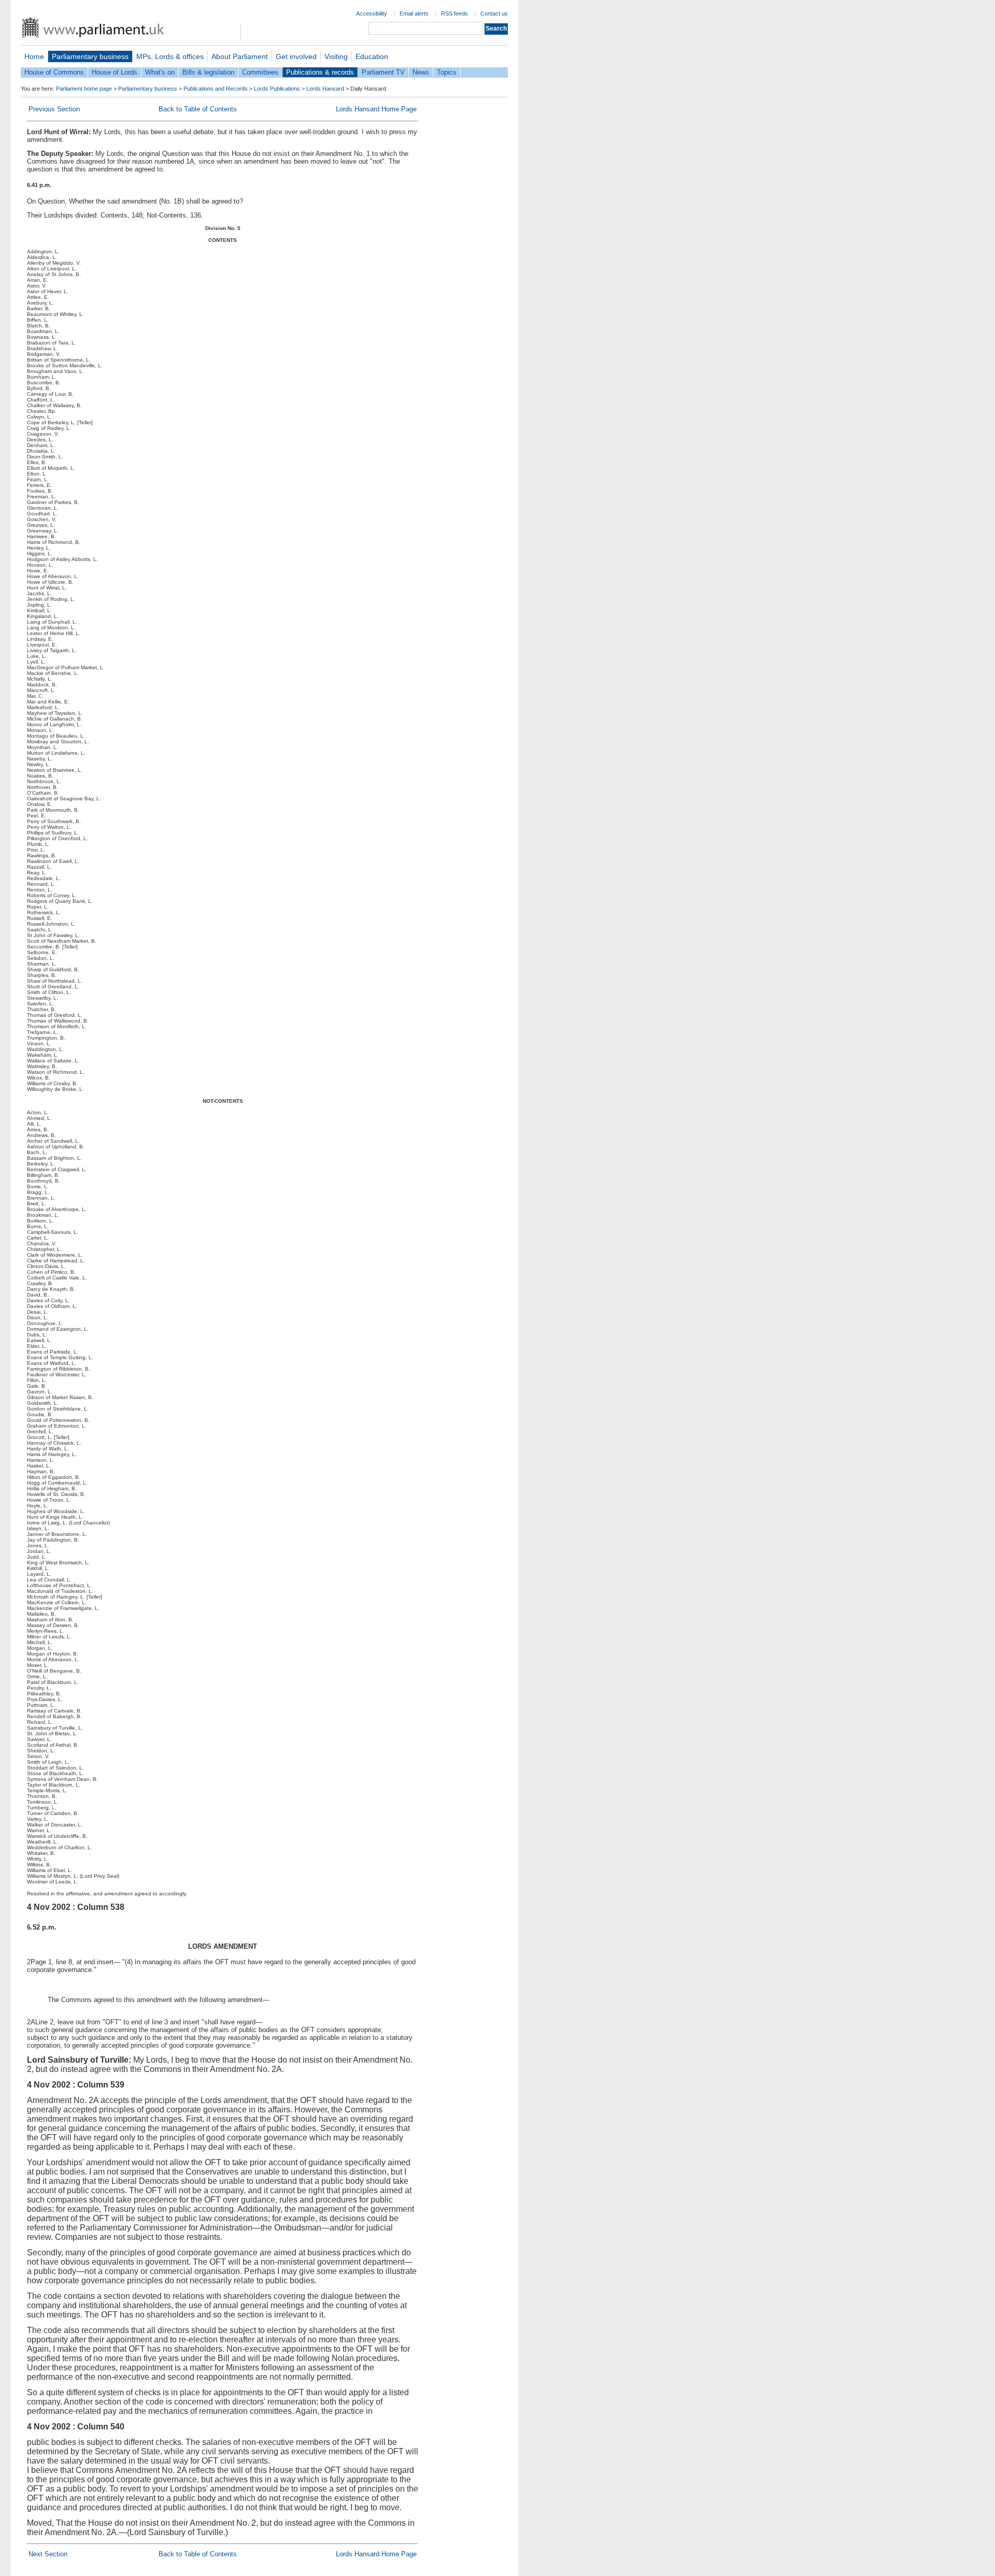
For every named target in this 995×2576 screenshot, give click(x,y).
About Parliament (240, 56)
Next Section (48, 2554)
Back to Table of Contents (198, 109)
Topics (447, 72)
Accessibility (372, 13)
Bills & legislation (208, 72)
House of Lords (115, 72)
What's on (160, 72)
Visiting (336, 56)
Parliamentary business (90, 56)
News (421, 72)
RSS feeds (454, 13)
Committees (260, 72)
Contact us (494, 13)
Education (372, 56)
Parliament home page (84, 89)
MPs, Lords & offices (170, 56)
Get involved (296, 56)
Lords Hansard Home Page (376, 109)
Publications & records (320, 72)
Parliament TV (383, 72)
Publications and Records (216, 89)
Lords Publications (277, 89)
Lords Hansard (325, 89)
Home (34, 56)
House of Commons (54, 72)
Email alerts (414, 13)
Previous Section (54, 109)
